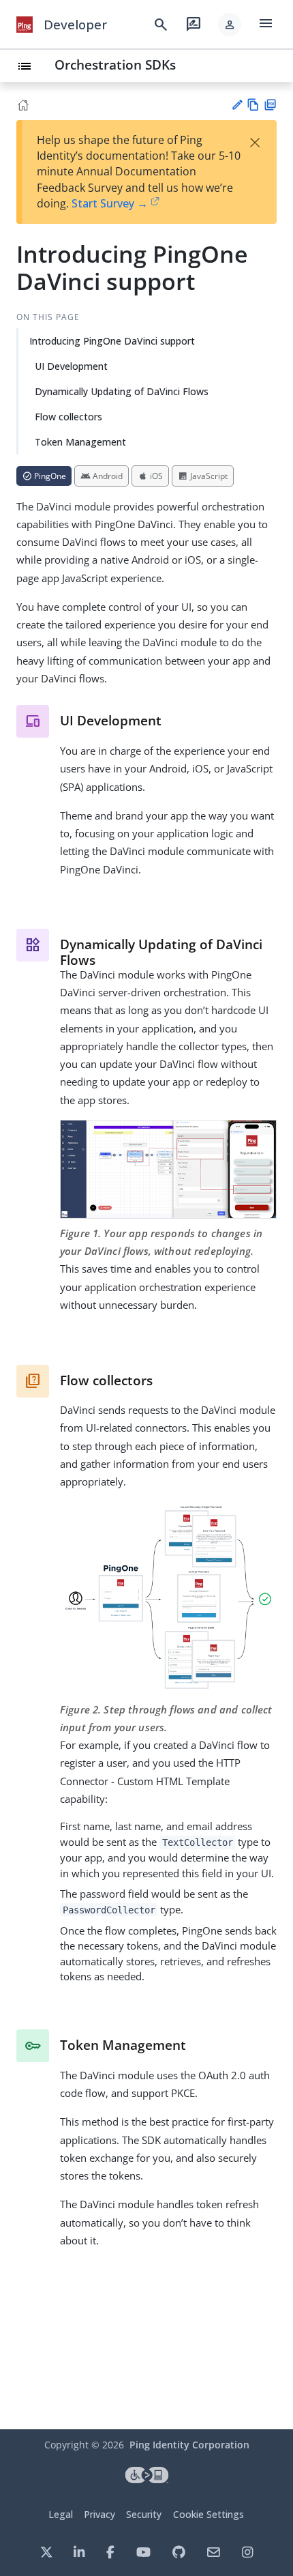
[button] (230, 25)
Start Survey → (110, 203)
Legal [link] (61, 2514)
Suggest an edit (237, 105)
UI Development (71, 366)
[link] (25, 25)
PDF (270, 105)
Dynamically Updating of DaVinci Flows (122, 391)
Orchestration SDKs (115, 64)
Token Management (80, 442)
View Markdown (253, 105)
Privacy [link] (99, 2514)
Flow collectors (68, 417)
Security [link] (144, 2514)
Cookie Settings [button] (209, 2514)
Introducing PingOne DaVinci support (112, 341)
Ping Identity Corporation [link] (189, 2445)
